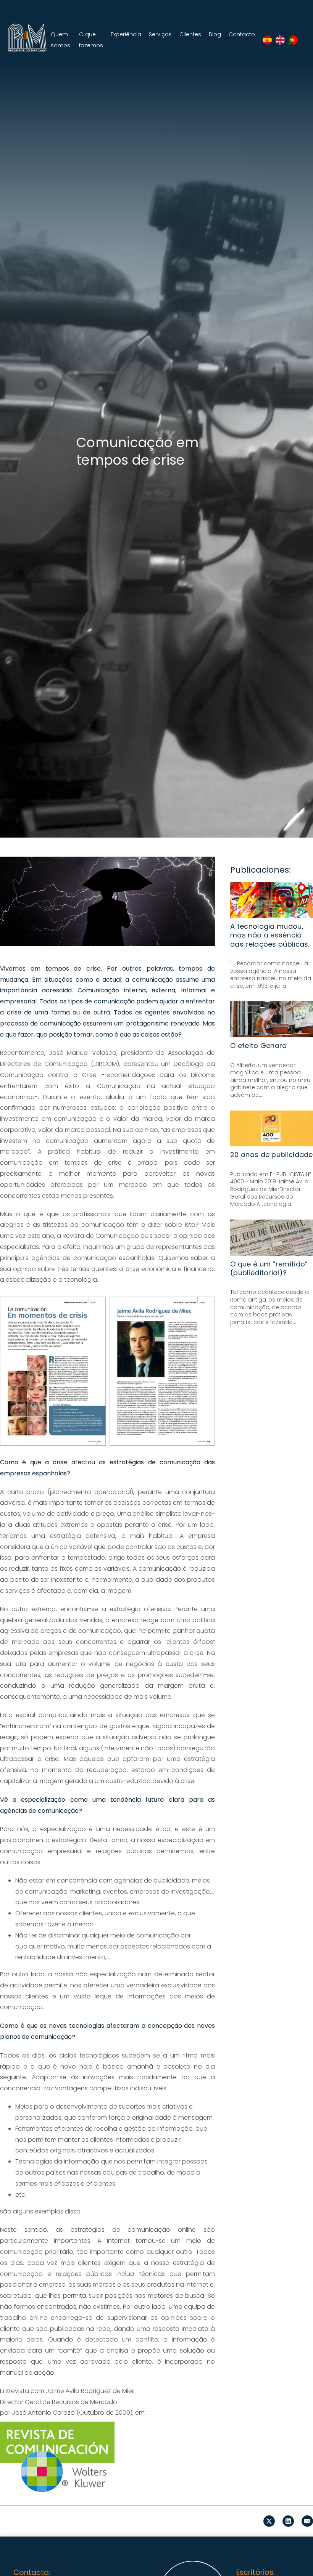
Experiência (126, 34)
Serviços (160, 34)
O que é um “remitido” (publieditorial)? (269, 1268)
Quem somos (61, 40)
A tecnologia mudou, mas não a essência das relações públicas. (270, 935)
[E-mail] (307, 2521)
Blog (215, 34)
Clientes (190, 34)
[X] (269, 2521)
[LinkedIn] (288, 2521)
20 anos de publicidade (272, 1155)
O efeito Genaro (259, 1046)
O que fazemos (91, 40)
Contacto (242, 34)
